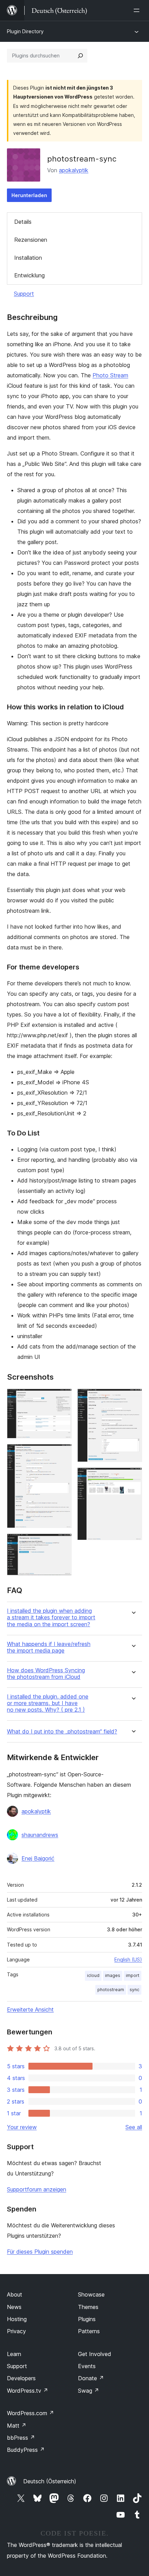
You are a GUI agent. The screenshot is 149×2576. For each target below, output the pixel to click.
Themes (88, 2307)
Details (23, 222)
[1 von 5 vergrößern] (62, 1398)
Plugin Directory (25, 31)
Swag (89, 2391)
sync (134, 1990)
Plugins (87, 2319)
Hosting (17, 2319)
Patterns (89, 2331)
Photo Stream (110, 375)
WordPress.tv (28, 2391)
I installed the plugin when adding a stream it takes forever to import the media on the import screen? (51, 1617)
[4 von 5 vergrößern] (133, 1398)
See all (134, 2127)
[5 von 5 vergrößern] (133, 1477)
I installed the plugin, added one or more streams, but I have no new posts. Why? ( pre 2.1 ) (48, 1703)
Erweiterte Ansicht (30, 2009)
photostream (111, 1990)
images (113, 1975)
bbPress (21, 2438)
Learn (14, 2354)
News (14, 2307)
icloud (93, 1975)
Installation (28, 258)
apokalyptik (74, 170)
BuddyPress (26, 2450)
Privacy (16, 2331)
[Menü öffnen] (138, 10)
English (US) (128, 1959)
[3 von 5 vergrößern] (62, 1543)
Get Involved (95, 2354)
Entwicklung (29, 275)
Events (87, 2366)
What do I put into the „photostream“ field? (62, 1732)
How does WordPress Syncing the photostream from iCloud (46, 1674)
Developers (21, 2378)
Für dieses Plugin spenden (40, 2252)
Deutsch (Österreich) (50, 2481)
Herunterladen (29, 195)
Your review (22, 2127)
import (133, 1975)
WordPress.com (30, 2413)
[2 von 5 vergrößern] (62, 1453)
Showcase (91, 2294)
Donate (91, 2378)
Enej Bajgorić (38, 1858)
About (15, 2294)
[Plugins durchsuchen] (80, 56)
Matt (17, 2426)
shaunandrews (40, 1835)
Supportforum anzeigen (37, 2189)
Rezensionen (31, 240)
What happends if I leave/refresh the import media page (49, 1647)
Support (24, 294)
